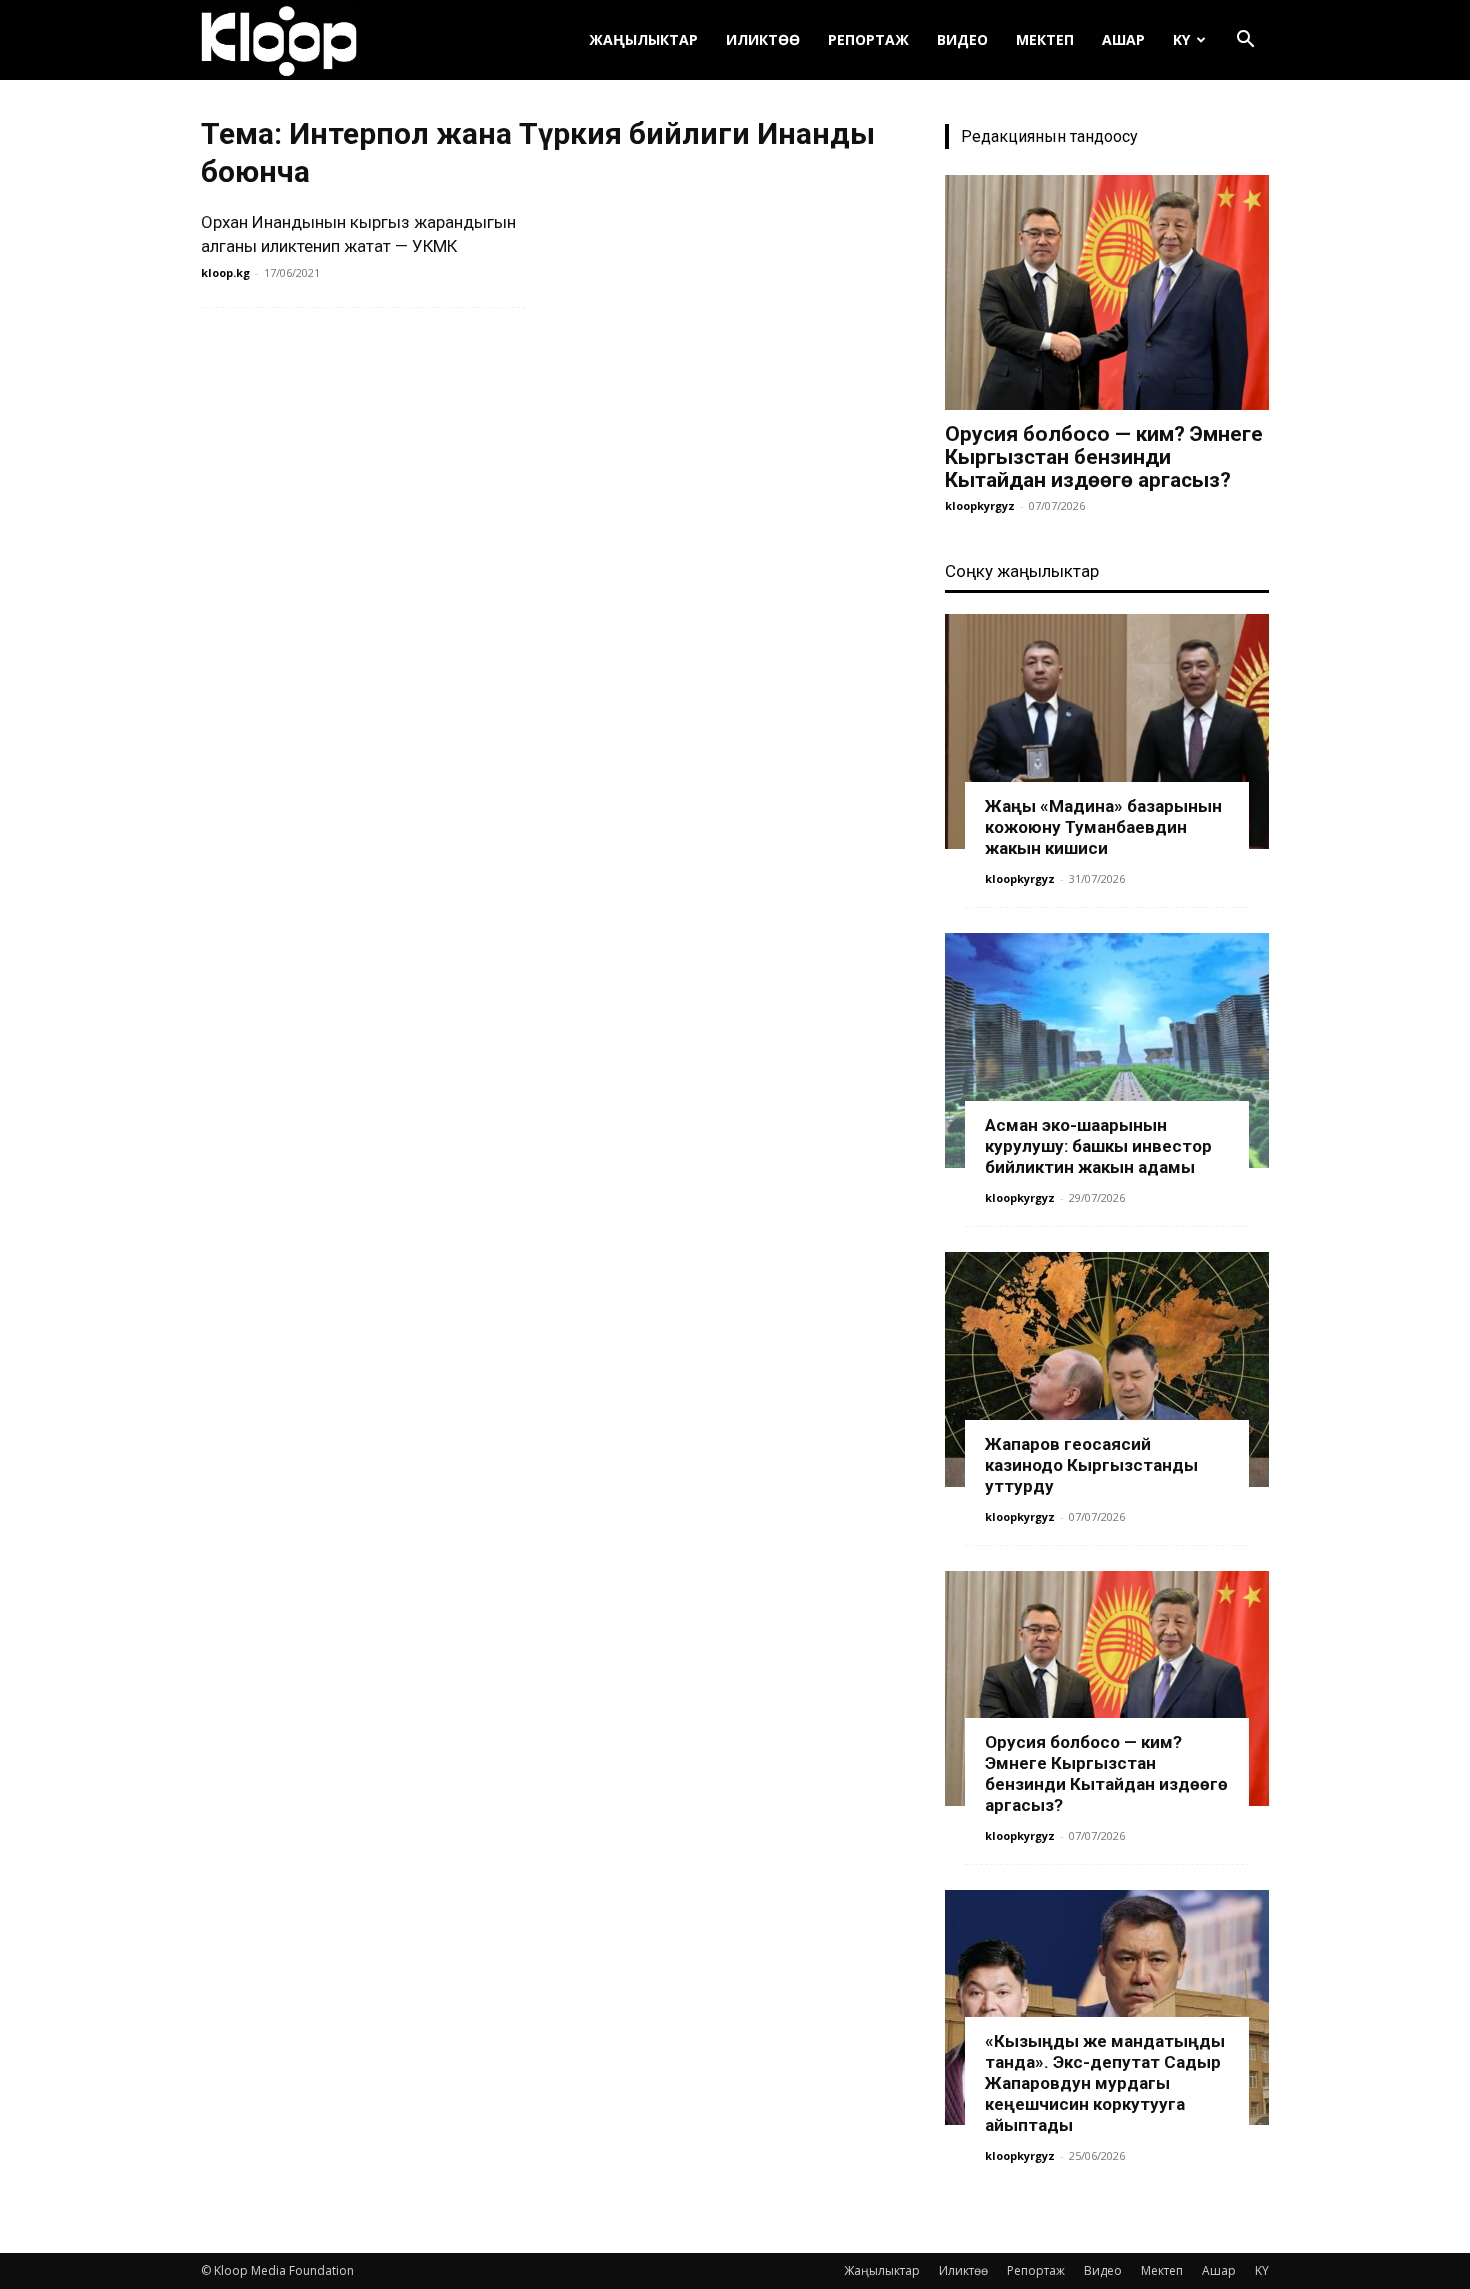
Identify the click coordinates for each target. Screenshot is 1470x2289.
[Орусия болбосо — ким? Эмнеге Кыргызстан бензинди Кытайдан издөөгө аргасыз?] (1107, 292)
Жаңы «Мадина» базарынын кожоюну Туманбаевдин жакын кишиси (1103, 827)
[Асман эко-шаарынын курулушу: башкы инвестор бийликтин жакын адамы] (1107, 1050)
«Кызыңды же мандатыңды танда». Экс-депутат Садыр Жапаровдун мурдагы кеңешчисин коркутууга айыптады (1105, 2083)
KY (1181, 39)
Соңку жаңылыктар (1022, 571)
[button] (1245, 41)
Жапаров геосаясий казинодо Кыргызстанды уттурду (1091, 1465)
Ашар (1123, 39)
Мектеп (1045, 39)
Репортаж (868, 39)
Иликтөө (763, 39)
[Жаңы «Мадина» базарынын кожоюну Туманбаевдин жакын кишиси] (1107, 731)
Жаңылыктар (643, 39)
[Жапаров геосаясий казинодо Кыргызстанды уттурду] (1107, 1369)
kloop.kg (225, 272)
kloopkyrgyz (980, 505)
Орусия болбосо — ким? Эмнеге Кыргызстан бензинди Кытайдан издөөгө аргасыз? (1104, 457)
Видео (962, 39)
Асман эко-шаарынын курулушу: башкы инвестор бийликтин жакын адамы (1098, 1146)
